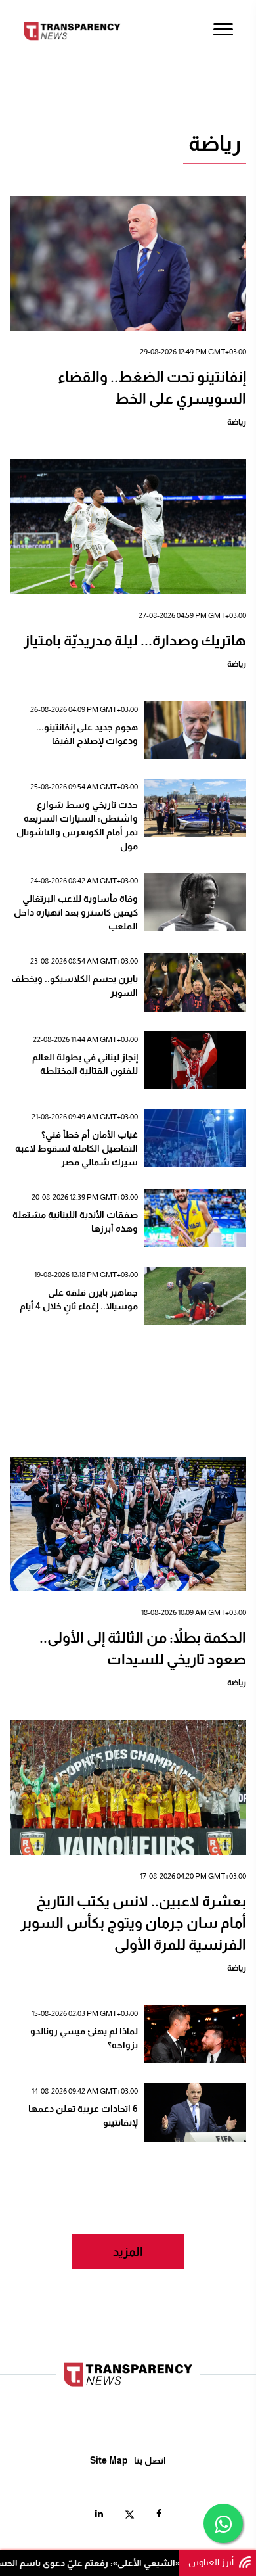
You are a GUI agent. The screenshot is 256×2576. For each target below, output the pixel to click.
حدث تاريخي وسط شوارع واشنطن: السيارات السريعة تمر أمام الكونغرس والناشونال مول (77, 825)
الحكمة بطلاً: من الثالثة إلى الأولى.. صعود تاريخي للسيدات (143, 1649)
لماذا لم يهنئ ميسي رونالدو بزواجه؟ (84, 2038)
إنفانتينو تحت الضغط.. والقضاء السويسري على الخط (152, 388)
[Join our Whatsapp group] (223, 2523)
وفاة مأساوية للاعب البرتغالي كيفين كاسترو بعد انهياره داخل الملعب (76, 912)
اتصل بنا (150, 2460)
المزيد (128, 2252)
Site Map (109, 2460)
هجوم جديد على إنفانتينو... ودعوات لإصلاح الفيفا (87, 734)
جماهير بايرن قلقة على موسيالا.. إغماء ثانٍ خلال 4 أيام (79, 1299)
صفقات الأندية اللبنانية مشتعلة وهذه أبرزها (75, 1222)
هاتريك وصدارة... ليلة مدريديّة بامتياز (135, 641)
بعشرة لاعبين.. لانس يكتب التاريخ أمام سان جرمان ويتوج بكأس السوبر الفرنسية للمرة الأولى (133, 1923)
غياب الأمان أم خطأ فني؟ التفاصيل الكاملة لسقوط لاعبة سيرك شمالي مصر (76, 1148)
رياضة (237, 422)
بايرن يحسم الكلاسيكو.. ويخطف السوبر (75, 986)
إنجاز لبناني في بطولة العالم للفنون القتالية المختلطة (85, 1064)
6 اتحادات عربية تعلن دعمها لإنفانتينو (83, 2116)
